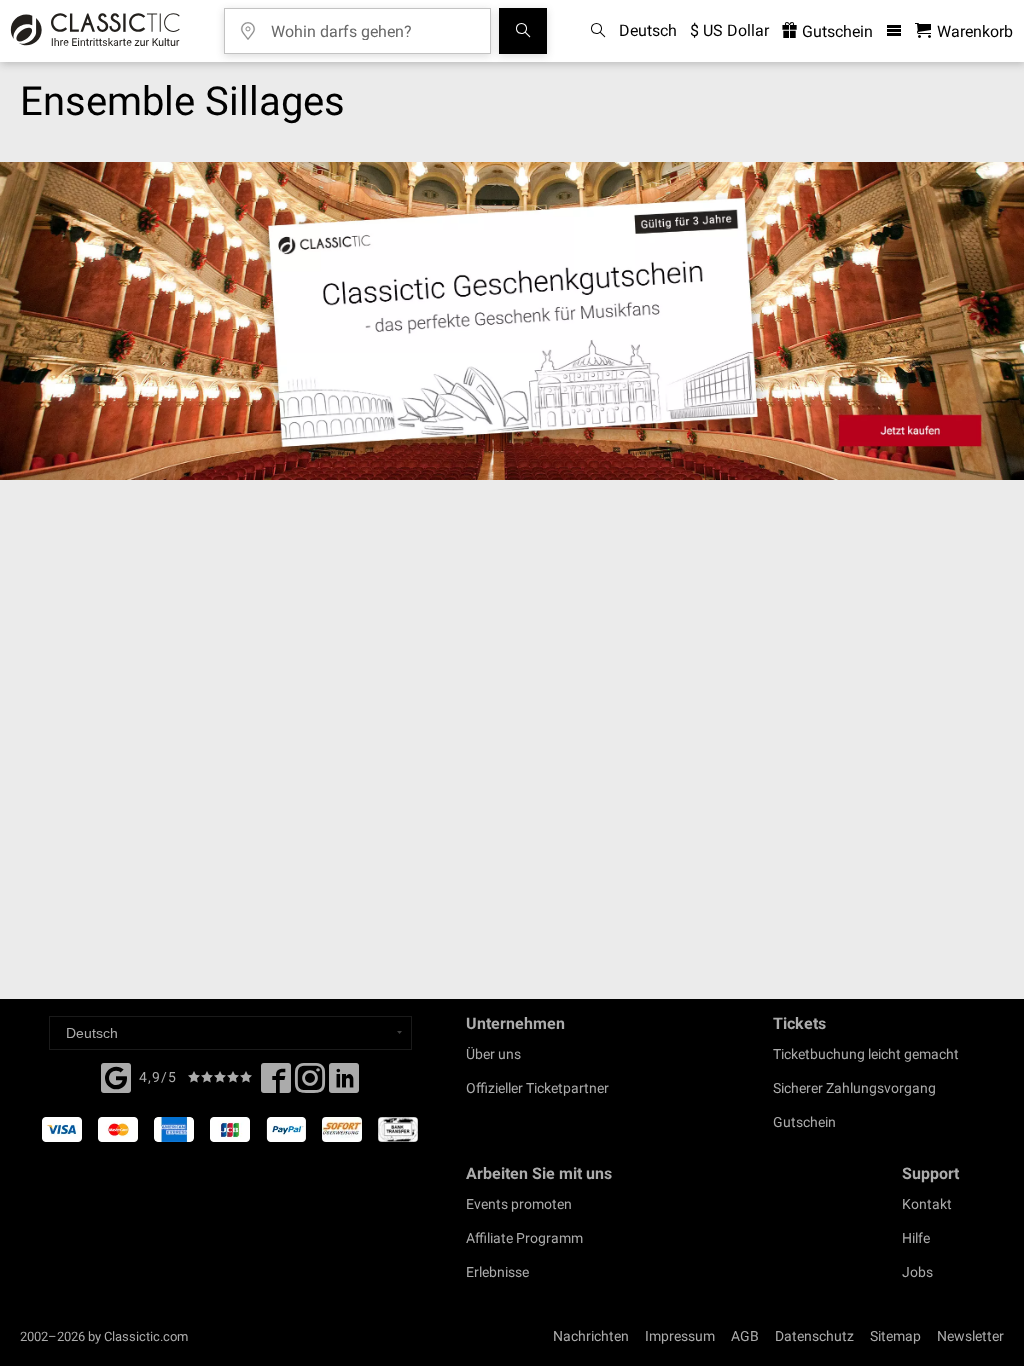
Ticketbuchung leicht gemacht (866, 1054)
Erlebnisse (497, 1272)
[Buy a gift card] (512, 321)
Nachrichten (591, 1336)
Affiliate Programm (524, 1238)
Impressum (680, 1336)
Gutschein (835, 31)
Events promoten (519, 1204)
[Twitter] (310, 1084)
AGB (745, 1336)
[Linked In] (344, 1084)
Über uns (493, 1054)
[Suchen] (523, 31)
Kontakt (927, 1204)
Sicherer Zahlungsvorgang (854, 1088)
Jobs (917, 1272)
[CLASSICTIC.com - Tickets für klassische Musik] (92, 31)
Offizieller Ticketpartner (537, 1088)
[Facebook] (116, 1076)
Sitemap (895, 1336)
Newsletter (970, 1336)
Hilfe (916, 1238)
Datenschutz (814, 1336)
